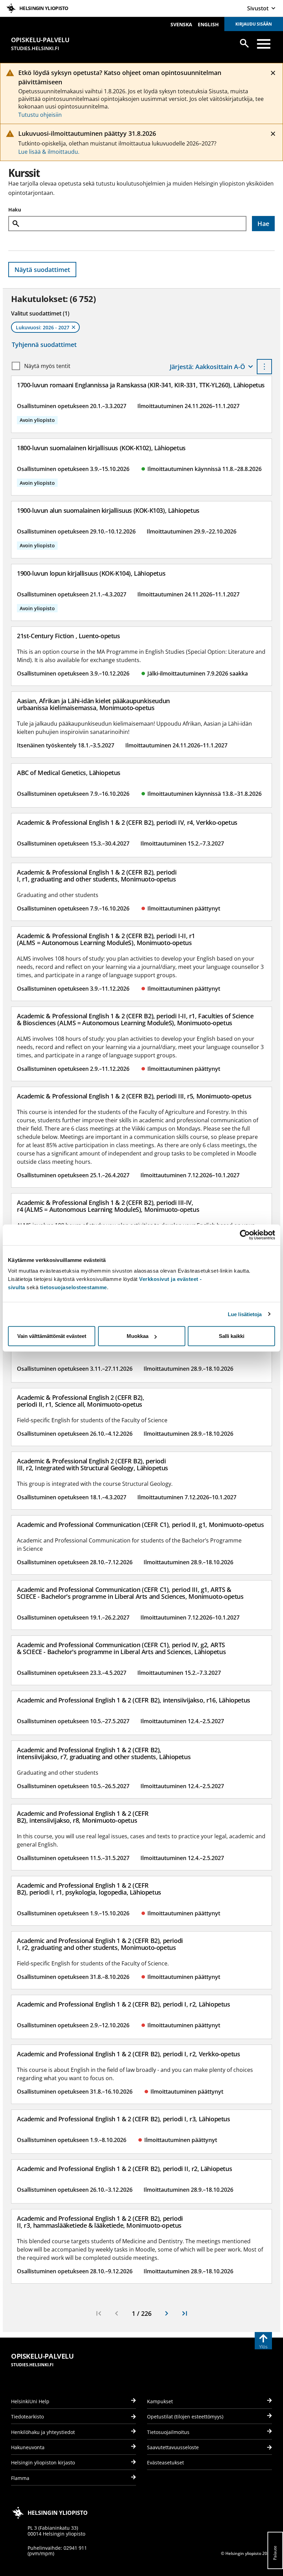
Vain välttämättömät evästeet (52, 1336)
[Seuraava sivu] (167, 2313)
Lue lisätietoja (245, 1314)
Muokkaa (138, 1336)
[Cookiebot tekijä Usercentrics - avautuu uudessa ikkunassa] (245, 1235)
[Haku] (244, 43)
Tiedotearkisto (27, 2417)
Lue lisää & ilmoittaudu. (49, 152)
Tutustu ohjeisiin (40, 115)
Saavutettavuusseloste (173, 2447)
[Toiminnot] (264, 367)
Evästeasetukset (165, 2462)
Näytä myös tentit (47, 366)
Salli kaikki (232, 1336)
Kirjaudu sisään (254, 24)
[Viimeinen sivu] (185, 2313)
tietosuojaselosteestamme (74, 1287)
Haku (15, 210)
